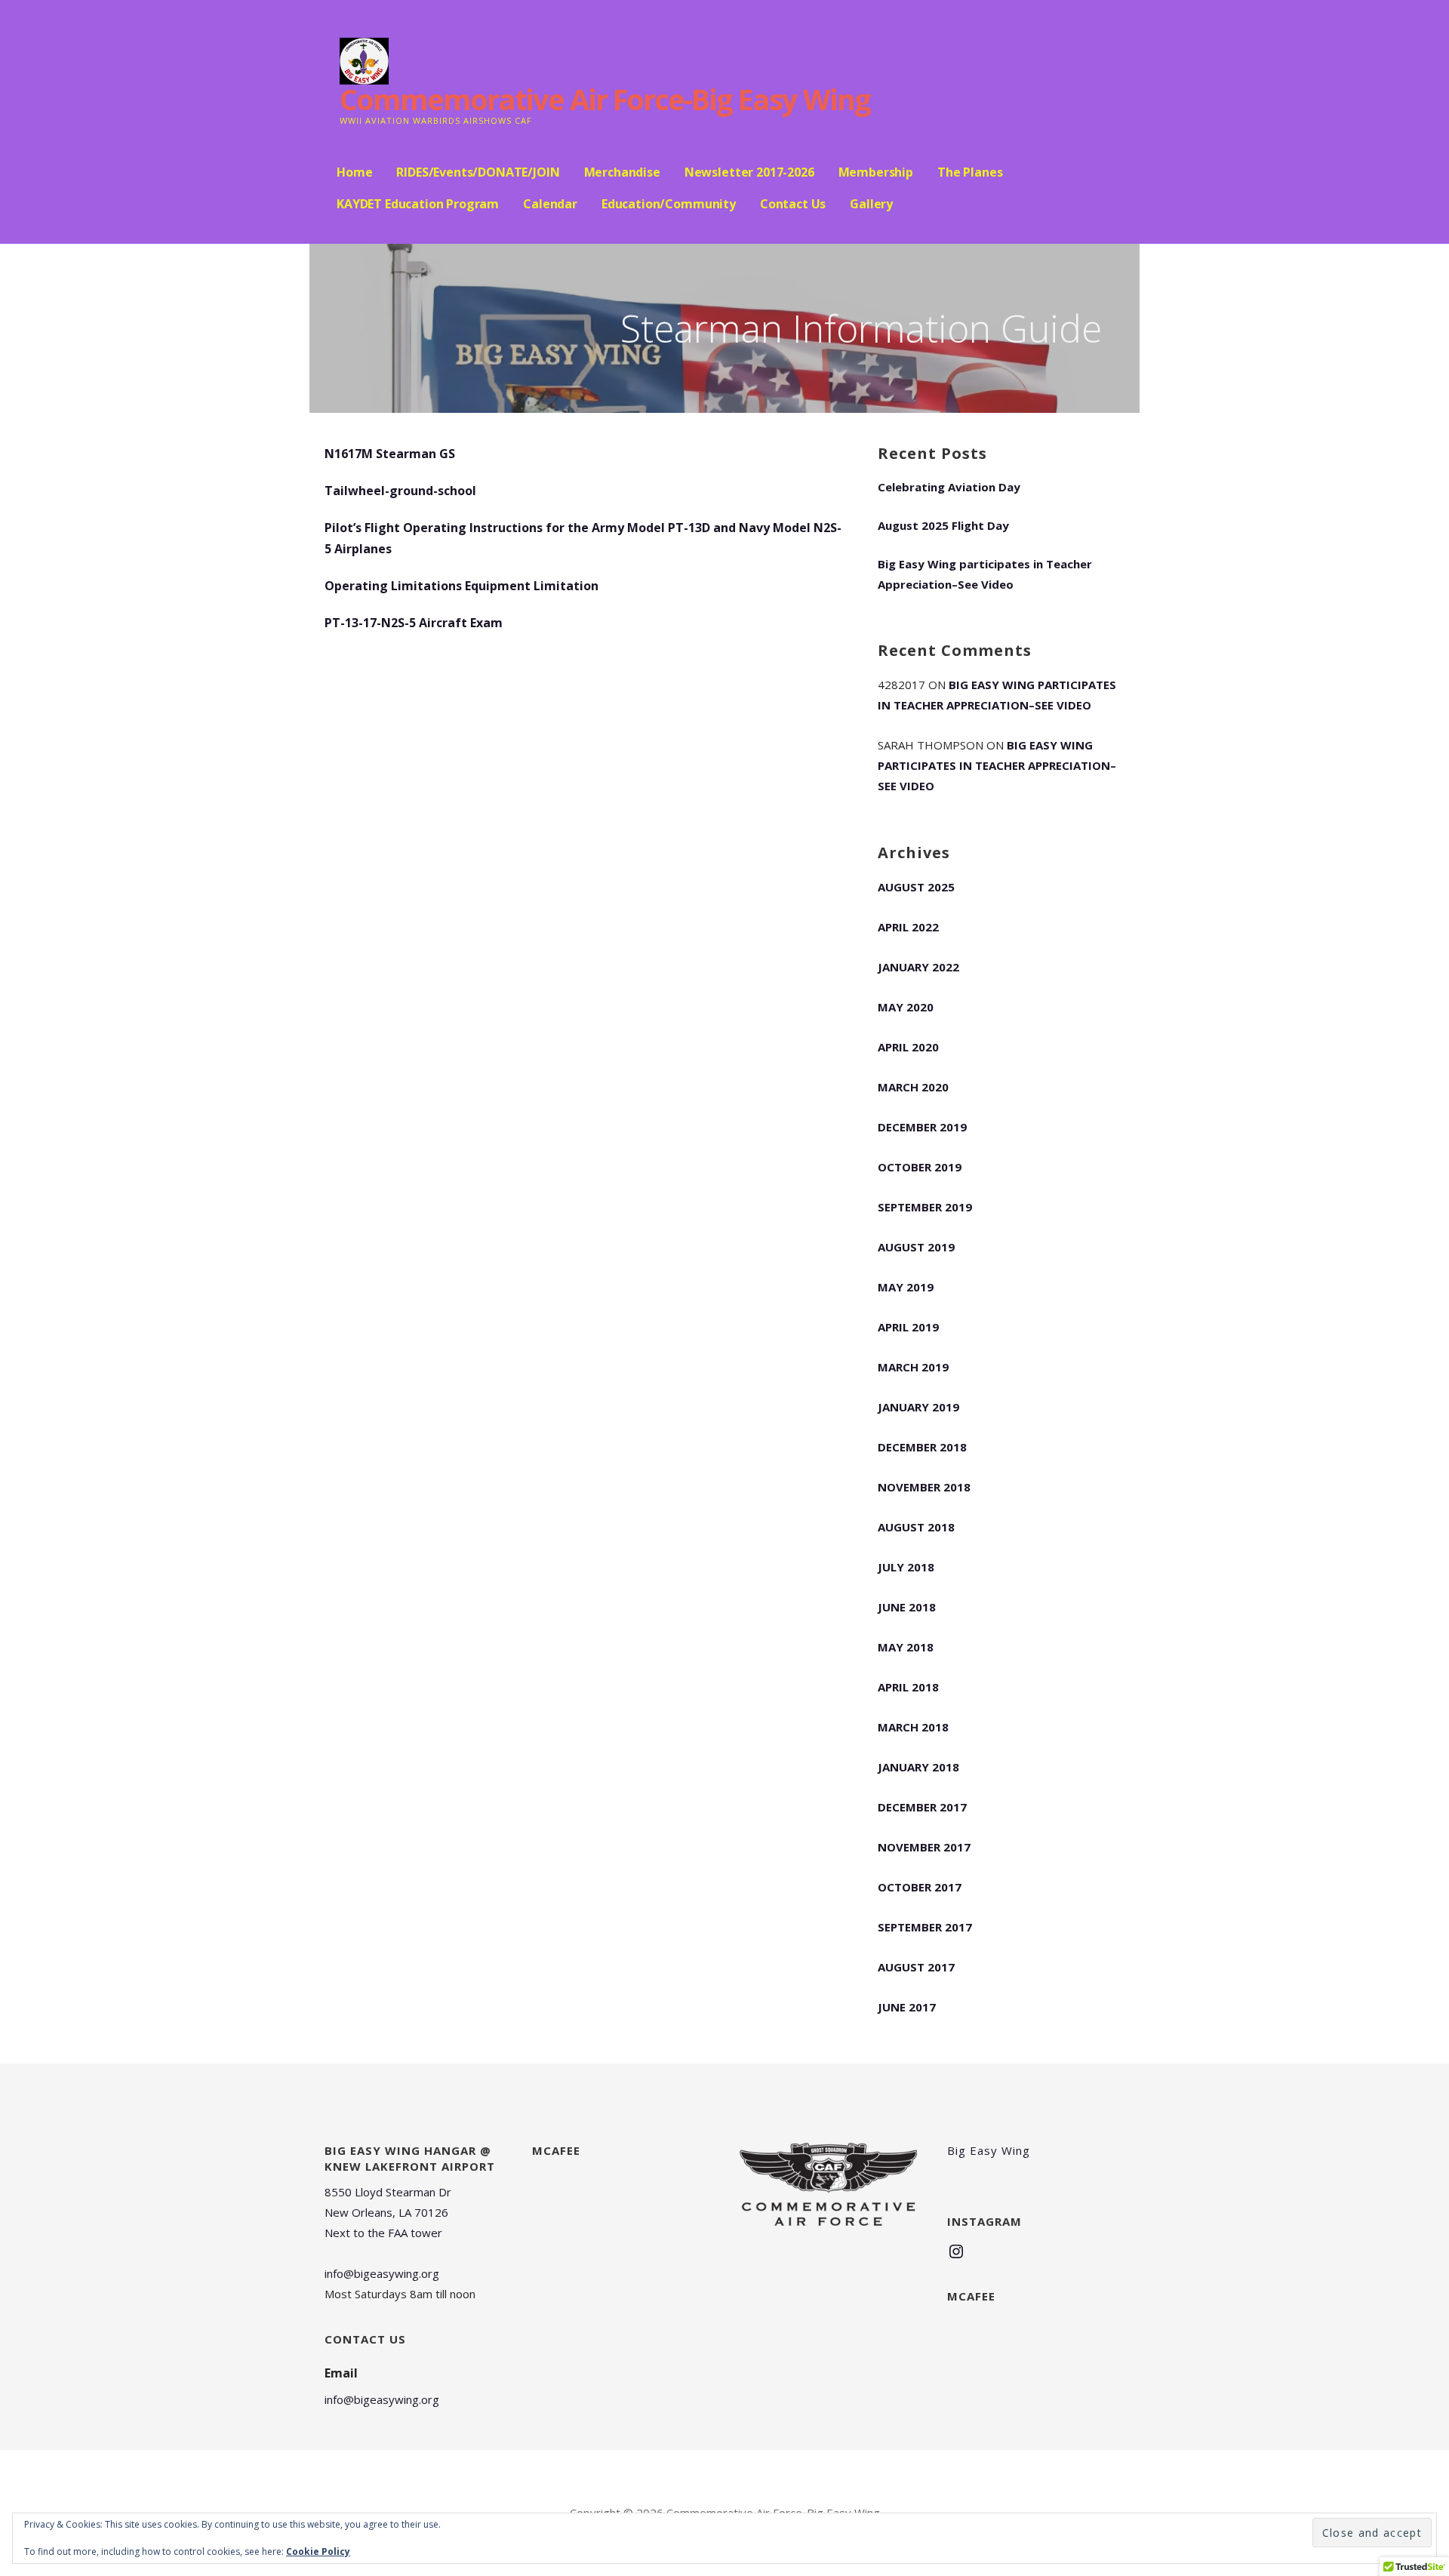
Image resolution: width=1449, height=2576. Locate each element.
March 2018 (913, 1727)
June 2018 (907, 1607)
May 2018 (906, 1647)
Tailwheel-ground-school (400, 491)
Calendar (550, 204)
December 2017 (922, 1807)
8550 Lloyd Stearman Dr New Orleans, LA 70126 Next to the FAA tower (388, 2212)
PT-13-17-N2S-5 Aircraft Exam (414, 623)
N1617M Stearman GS (390, 454)
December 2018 (922, 1447)
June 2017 (907, 2007)
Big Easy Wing (989, 2150)
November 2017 (924, 1847)
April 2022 (908, 927)
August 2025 (916, 887)
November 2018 (924, 1487)
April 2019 (908, 1327)
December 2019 (922, 1127)
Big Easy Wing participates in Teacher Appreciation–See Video (985, 574)
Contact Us (793, 204)
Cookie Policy (318, 2551)
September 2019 (925, 1207)
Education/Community (669, 204)
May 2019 (906, 1287)
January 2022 (918, 967)
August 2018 (916, 1527)
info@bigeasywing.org (382, 2273)
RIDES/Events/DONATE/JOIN (478, 172)
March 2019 (913, 1367)
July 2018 (906, 1567)
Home (354, 172)
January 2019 (918, 1407)
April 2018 (908, 1687)
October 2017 (920, 1887)
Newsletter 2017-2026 (749, 172)
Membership (876, 172)
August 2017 (916, 1967)
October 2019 (920, 1167)
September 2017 (925, 1927)
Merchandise (622, 172)
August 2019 (916, 1247)
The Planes (970, 172)
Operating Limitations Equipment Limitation (461, 586)
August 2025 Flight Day (943, 525)
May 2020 (906, 1007)
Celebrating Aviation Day (949, 487)
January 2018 (918, 1767)
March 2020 (913, 1087)
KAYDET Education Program (418, 204)
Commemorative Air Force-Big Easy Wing (605, 99)
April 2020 (908, 1047)
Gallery (871, 204)
